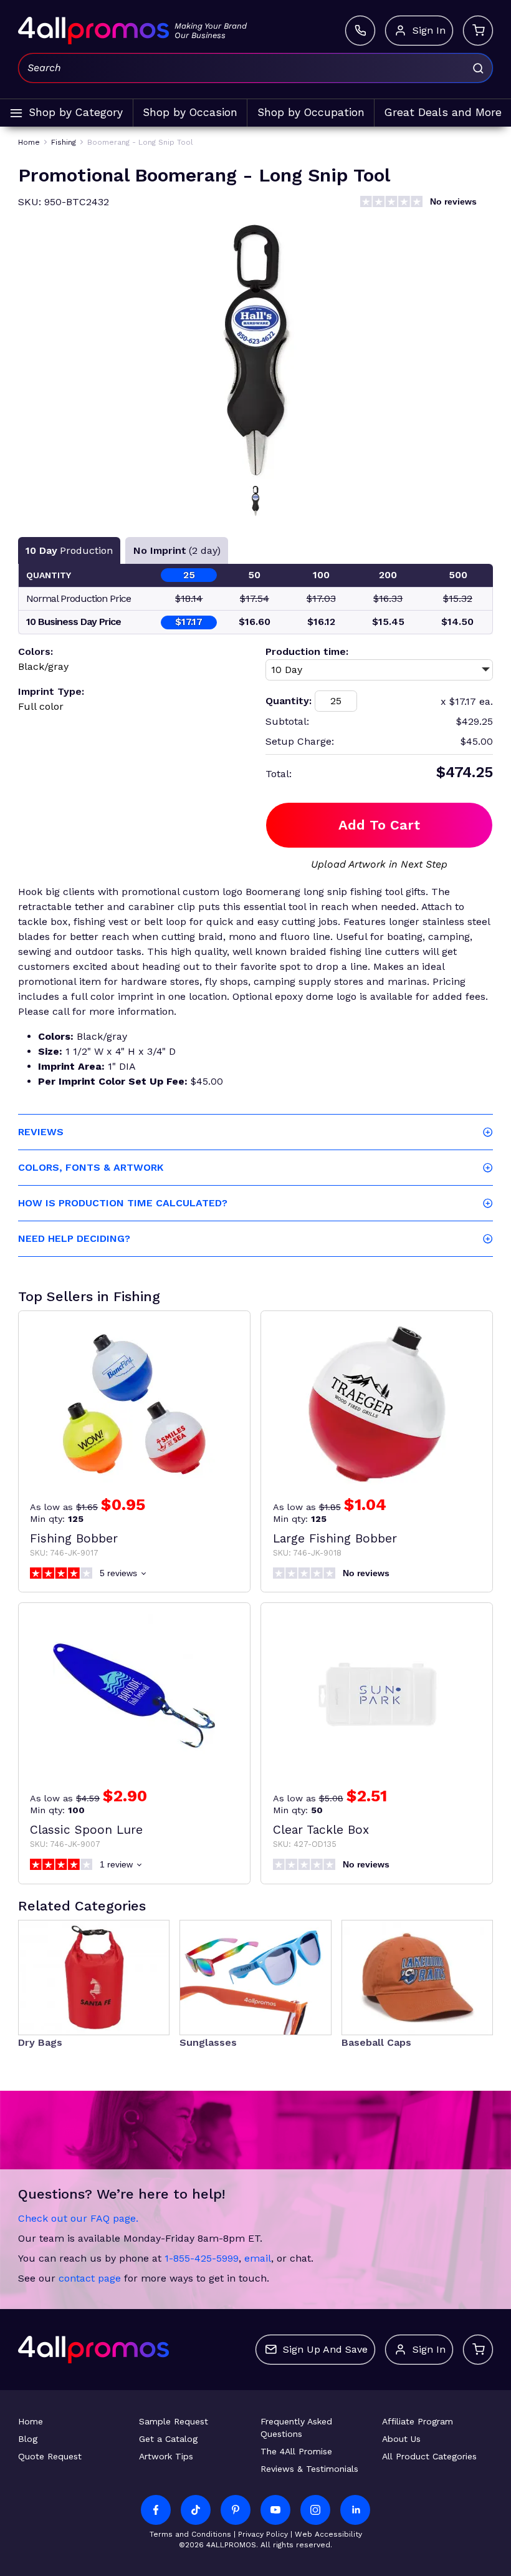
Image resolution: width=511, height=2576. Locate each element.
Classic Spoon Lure (86, 1830)
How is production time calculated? (123, 1203)
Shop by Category (76, 112)
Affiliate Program (418, 2421)
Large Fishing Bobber (335, 1538)
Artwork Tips (166, 2456)
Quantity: (289, 701)
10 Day (69, 550)
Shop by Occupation (311, 112)
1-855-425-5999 (202, 2258)
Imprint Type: (51, 691)
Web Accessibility (328, 2534)
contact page (90, 2278)
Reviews (41, 1132)
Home (31, 2421)
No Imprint (177, 550)
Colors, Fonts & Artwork (91, 1167)
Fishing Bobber (74, 1538)
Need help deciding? (74, 1238)
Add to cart (379, 825)
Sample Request (174, 2421)
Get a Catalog (168, 2439)
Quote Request (50, 2456)
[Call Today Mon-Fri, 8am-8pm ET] (360, 31)
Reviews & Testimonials (309, 2469)
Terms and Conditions (190, 2534)
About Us (401, 2439)
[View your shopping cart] (478, 31)
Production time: (307, 651)
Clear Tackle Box (321, 1830)
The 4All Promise (296, 2451)
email (258, 2258)
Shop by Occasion (190, 112)
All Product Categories (429, 2456)
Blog (28, 2439)
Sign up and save (325, 2349)
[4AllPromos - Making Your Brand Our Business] (93, 31)
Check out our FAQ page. (78, 2218)
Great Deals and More (443, 112)
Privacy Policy (263, 2534)
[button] (255, 501)
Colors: (36, 651)
